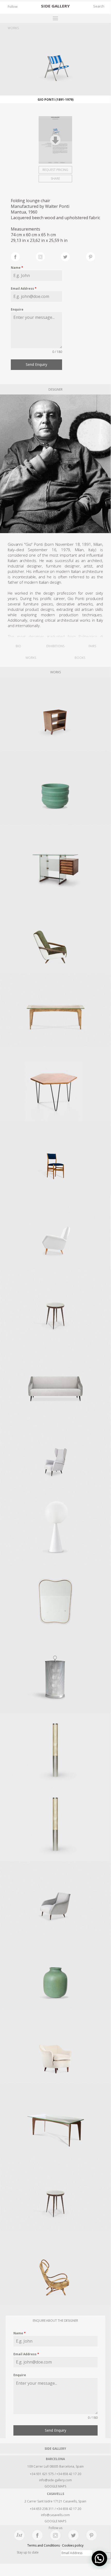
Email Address (24, 289)
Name (17, 268)
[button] (99, 2558)
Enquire (17, 309)
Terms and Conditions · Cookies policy (55, 2545)
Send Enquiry (36, 364)
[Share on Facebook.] (23, 256)
